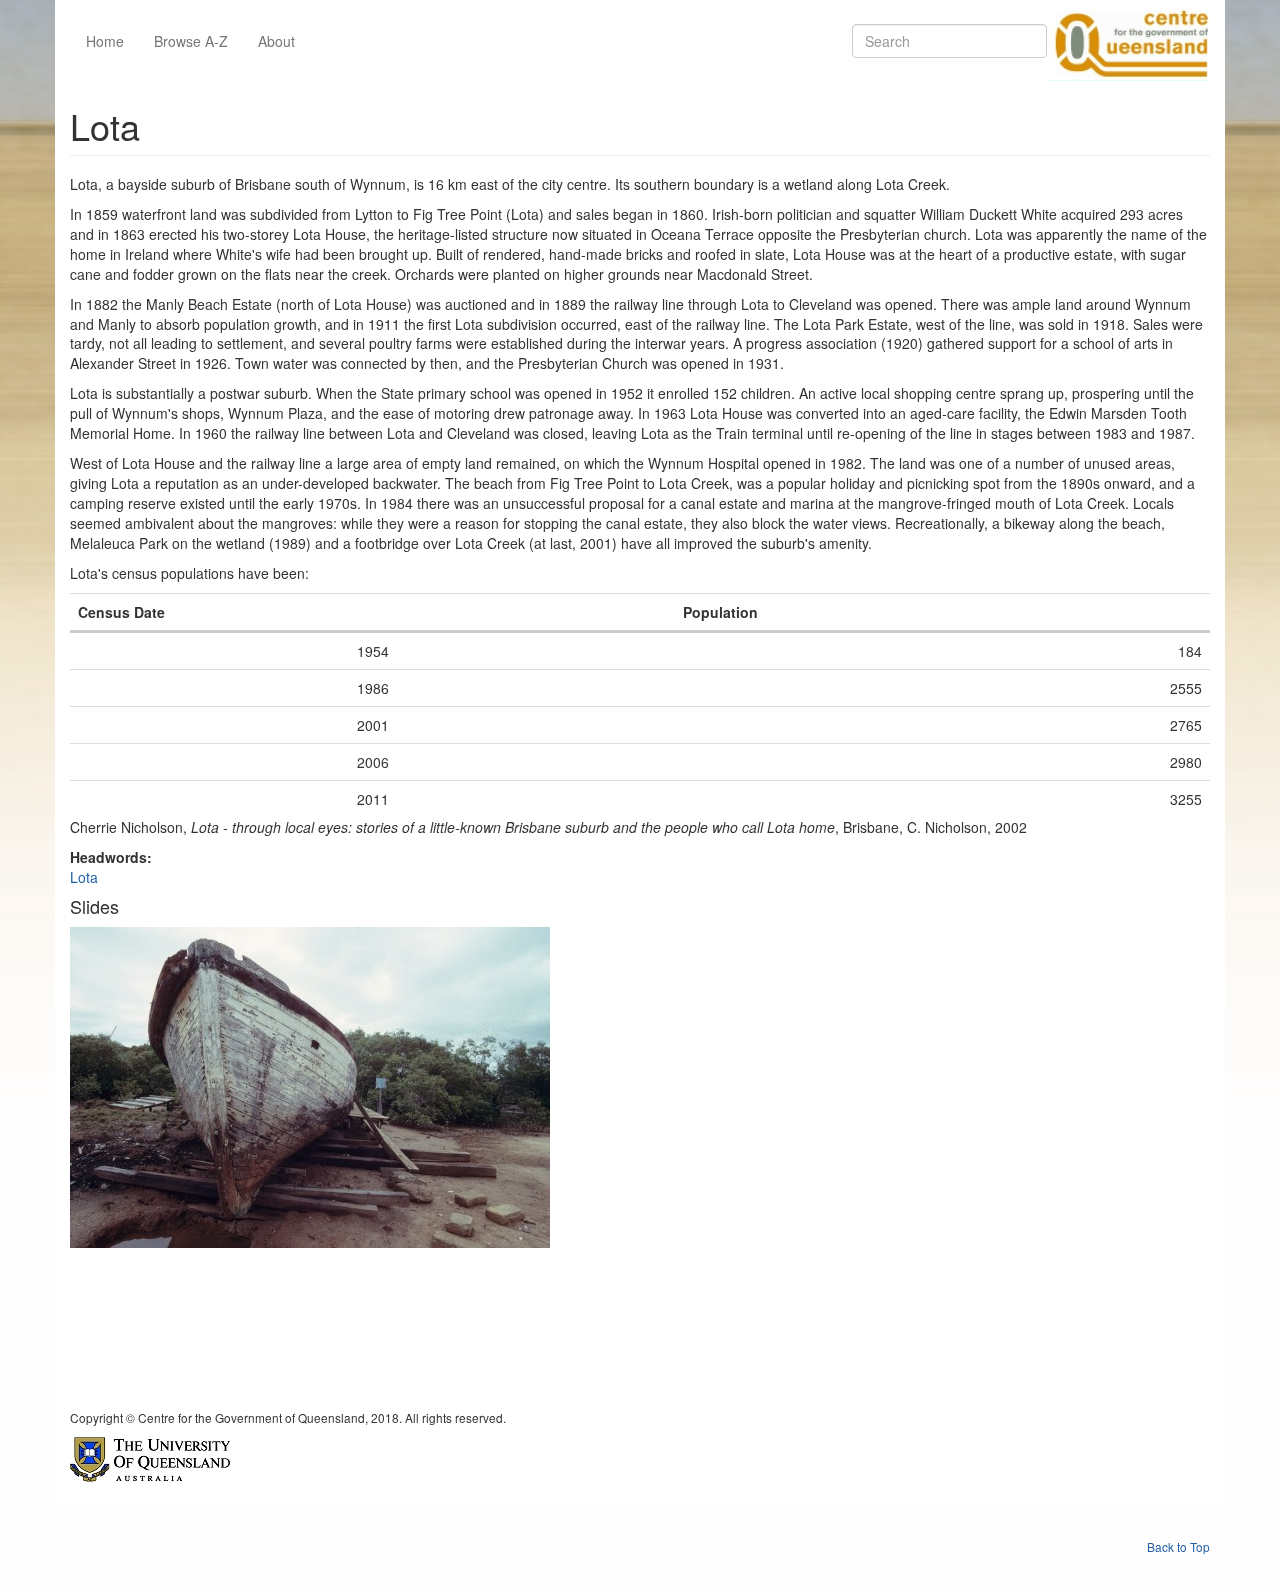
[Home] (1128, 41)
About (276, 41)
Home (105, 41)
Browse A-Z (191, 41)
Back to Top (1178, 1546)
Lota (84, 877)
